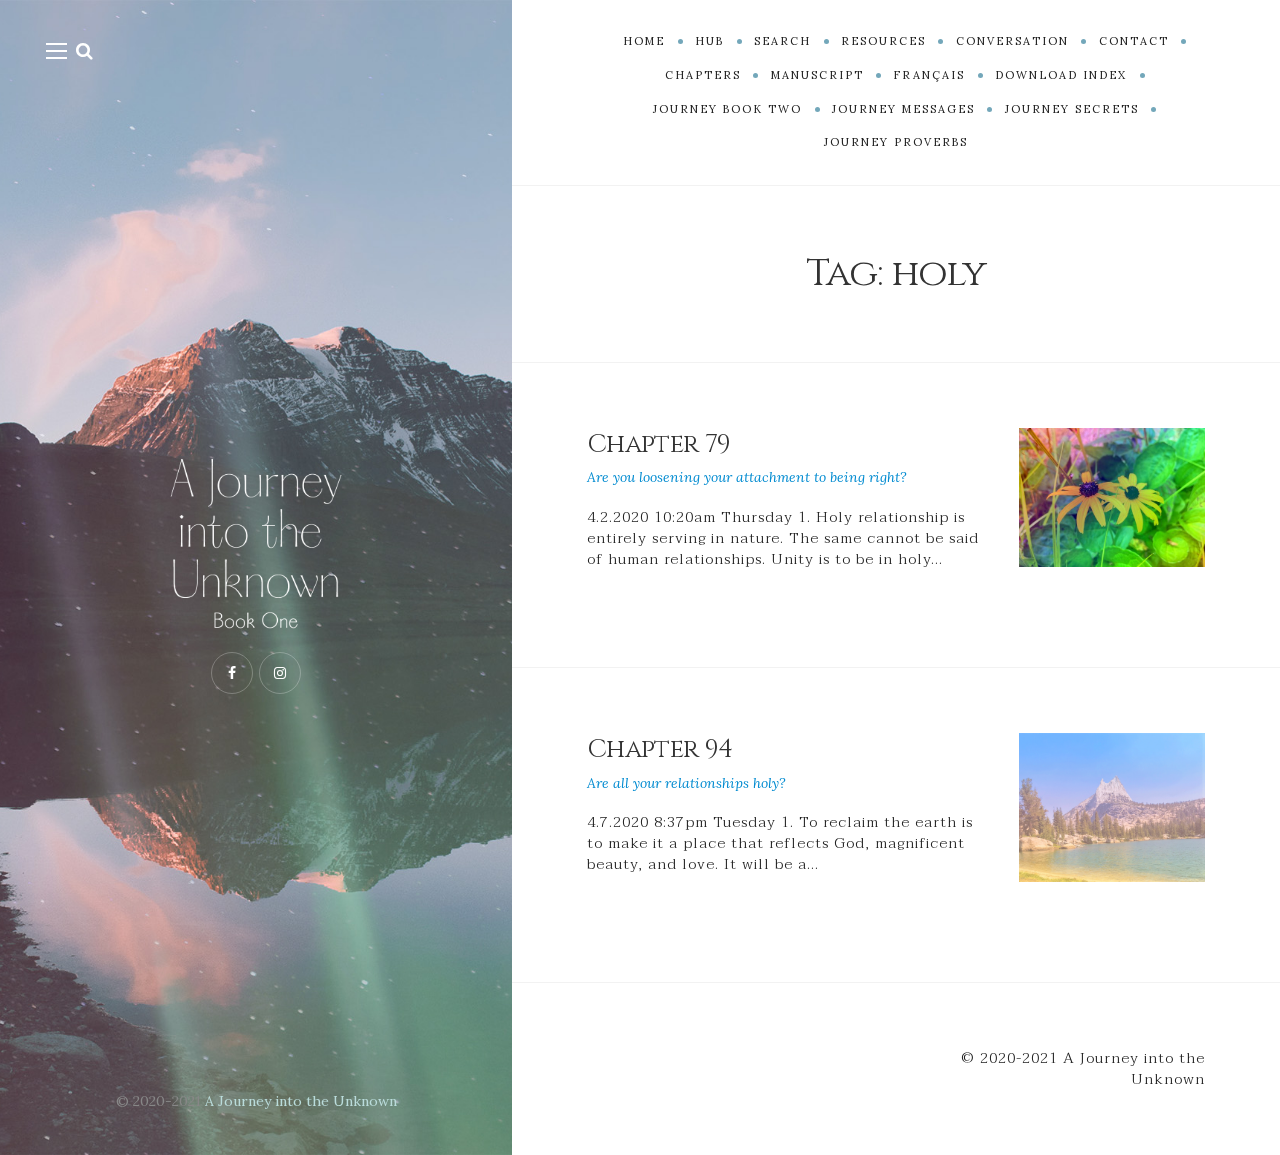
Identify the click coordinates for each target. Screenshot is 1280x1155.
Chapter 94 (659, 749)
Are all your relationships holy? (686, 783)
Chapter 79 (658, 444)
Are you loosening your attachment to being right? (747, 477)
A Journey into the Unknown (301, 1101)
